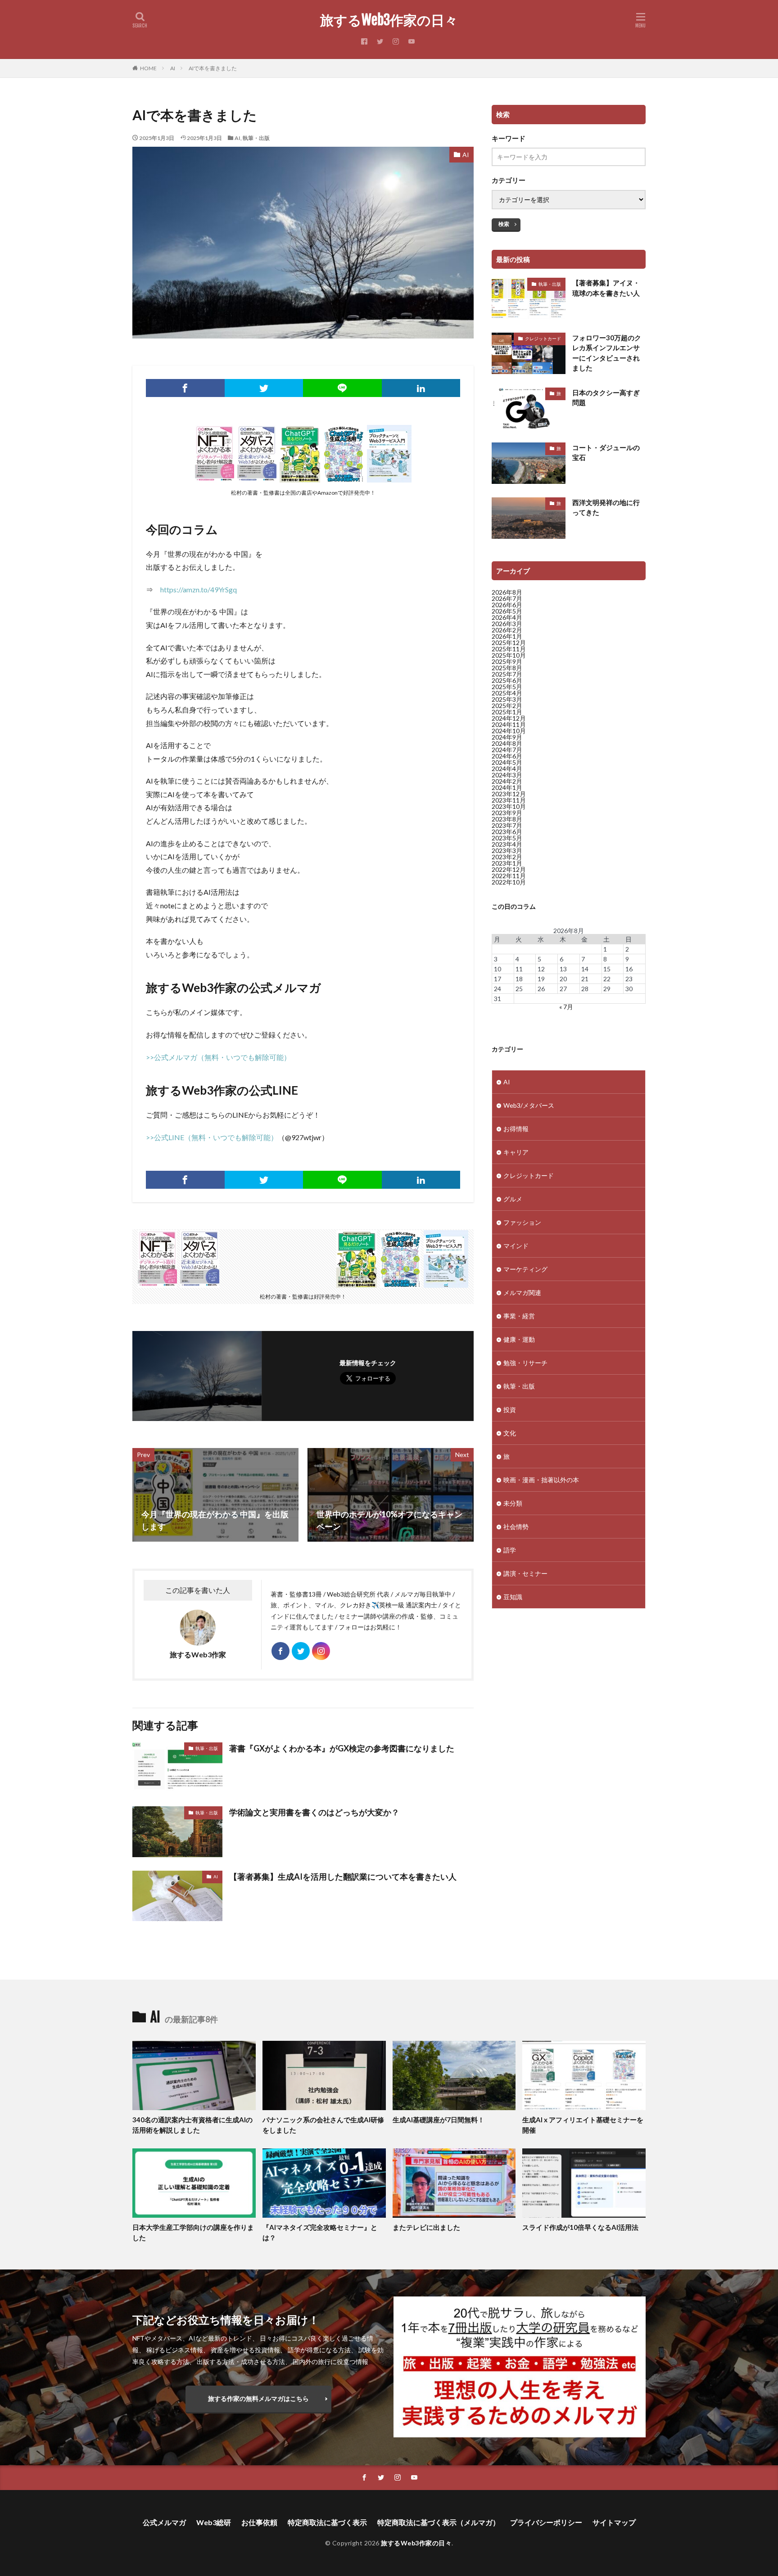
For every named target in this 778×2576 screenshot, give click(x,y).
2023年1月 (507, 863)
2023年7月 (507, 825)
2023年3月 (507, 850)
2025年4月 (507, 693)
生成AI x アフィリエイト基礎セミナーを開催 (583, 2125)
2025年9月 (507, 661)
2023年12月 (509, 794)
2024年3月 (507, 775)
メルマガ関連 (522, 1293)
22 (607, 979)
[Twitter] (264, 388)
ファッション (522, 1222)
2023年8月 (507, 819)
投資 (510, 1410)
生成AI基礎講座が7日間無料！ (439, 2120)
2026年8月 (507, 592)
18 (519, 979)
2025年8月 (507, 668)
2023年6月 (507, 832)
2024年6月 (507, 756)
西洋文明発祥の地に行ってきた (606, 508)
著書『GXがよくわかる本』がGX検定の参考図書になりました (342, 1748)
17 (498, 979)
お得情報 (516, 1129)
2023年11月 (509, 800)
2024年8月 (507, 743)
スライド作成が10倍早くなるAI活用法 (580, 2227)
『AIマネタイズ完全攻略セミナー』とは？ (320, 2232)
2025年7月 (507, 674)
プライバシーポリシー (546, 2522)
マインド (516, 1246)
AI (173, 68)
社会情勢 (516, 1527)
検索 (504, 224)
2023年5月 (507, 838)
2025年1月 (507, 712)
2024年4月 (507, 769)
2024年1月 (507, 787)
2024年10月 (509, 731)
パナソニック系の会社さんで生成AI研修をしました (323, 2125)
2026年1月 (507, 636)
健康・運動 (519, 1339)
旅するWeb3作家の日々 (389, 20)
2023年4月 (507, 844)
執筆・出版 (256, 138)
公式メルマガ (164, 2522)
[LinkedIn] (421, 388)
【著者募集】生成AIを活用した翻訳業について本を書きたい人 (343, 1877)
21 (585, 979)
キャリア (516, 1152)
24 (498, 989)
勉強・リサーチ (525, 1363)
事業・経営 (519, 1316)
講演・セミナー (525, 1573)
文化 (510, 1433)
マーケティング (525, 1269)
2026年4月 (507, 617)
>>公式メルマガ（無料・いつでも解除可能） (218, 1057)
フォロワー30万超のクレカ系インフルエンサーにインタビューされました (607, 353)
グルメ (513, 1199)
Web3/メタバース (529, 1105)
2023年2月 (507, 857)
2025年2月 (507, 706)
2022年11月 (509, 876)
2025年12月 (509, 643)
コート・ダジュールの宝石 (606, 453)
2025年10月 (509, 655)
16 (629, 969)
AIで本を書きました (213, 68)
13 (563, 969)
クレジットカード (543, 338)
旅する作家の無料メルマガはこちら (258, 2398)
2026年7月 (507, 598)
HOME (148, 68)
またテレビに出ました (426, 2227)
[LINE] (342, 388)
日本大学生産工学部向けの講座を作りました (193, 2232)
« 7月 (566, 1007)
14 (585, 969)
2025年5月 (507, 687)
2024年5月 (507, 762)
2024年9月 (507, 737)
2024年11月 (509, 724)
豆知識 (513, 1597)
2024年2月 (507, 781)
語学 (510, 1550)
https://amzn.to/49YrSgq (199, 589)
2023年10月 (509, 806)
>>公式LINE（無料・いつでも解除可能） (212, 1137)
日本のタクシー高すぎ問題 (606, 398)
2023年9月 (507, 813)
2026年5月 (507, 611)
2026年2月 (507, 630)
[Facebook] (185, 388)
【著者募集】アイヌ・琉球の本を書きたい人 (606, 288)
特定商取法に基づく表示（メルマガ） (439, 2522)
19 (541, 979)
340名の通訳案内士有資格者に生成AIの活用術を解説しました (192, 2125)
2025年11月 (509, 649)
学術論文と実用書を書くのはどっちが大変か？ (314, 1812)
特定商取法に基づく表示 (327, 2522)
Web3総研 (214, 2522)
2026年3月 (507, 624)
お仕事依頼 (259, 2522)
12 (541, 969)
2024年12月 (509, 718)
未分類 (513, 1503)
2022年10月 (509, 882)
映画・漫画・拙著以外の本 (541, 1480)
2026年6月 (507, 605)
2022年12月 (509, 869)
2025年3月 (507, 699)
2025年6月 (507, 680)
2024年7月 (507, 750)
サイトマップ (614, 2522)
